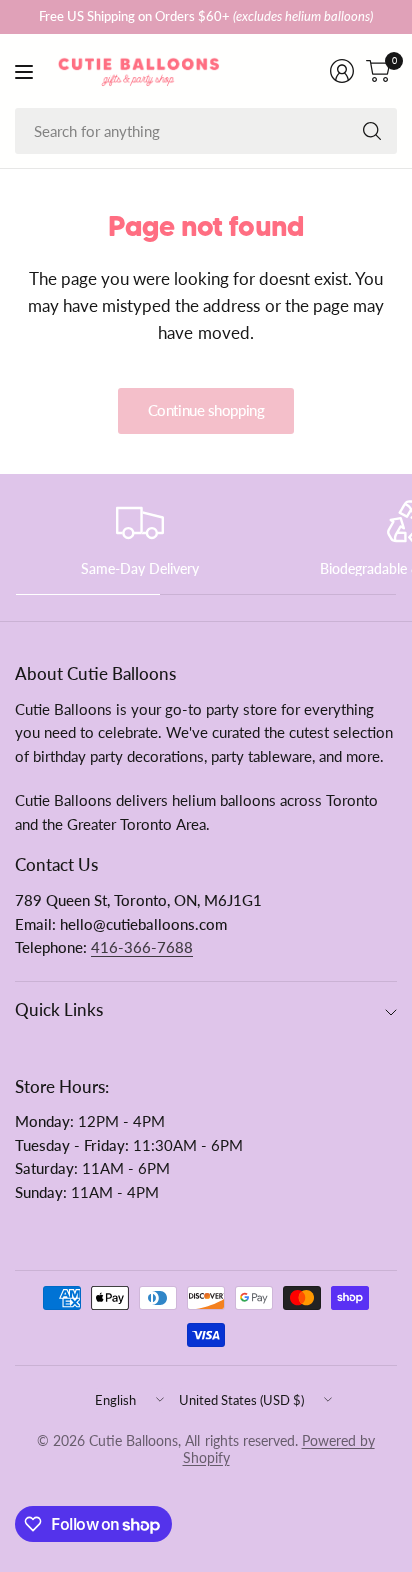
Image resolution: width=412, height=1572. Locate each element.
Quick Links (59, 1009)
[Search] (372, 131)
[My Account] (342, 71)
